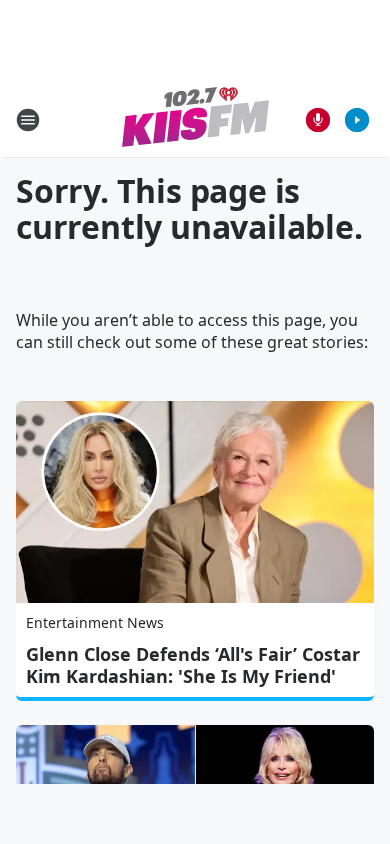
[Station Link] (195, 119)
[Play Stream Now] (357, 120)
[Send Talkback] (318, 120)
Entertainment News (95, 622)
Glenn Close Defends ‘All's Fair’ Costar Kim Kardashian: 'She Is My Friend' (193, 665)
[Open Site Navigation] (28, 120)
